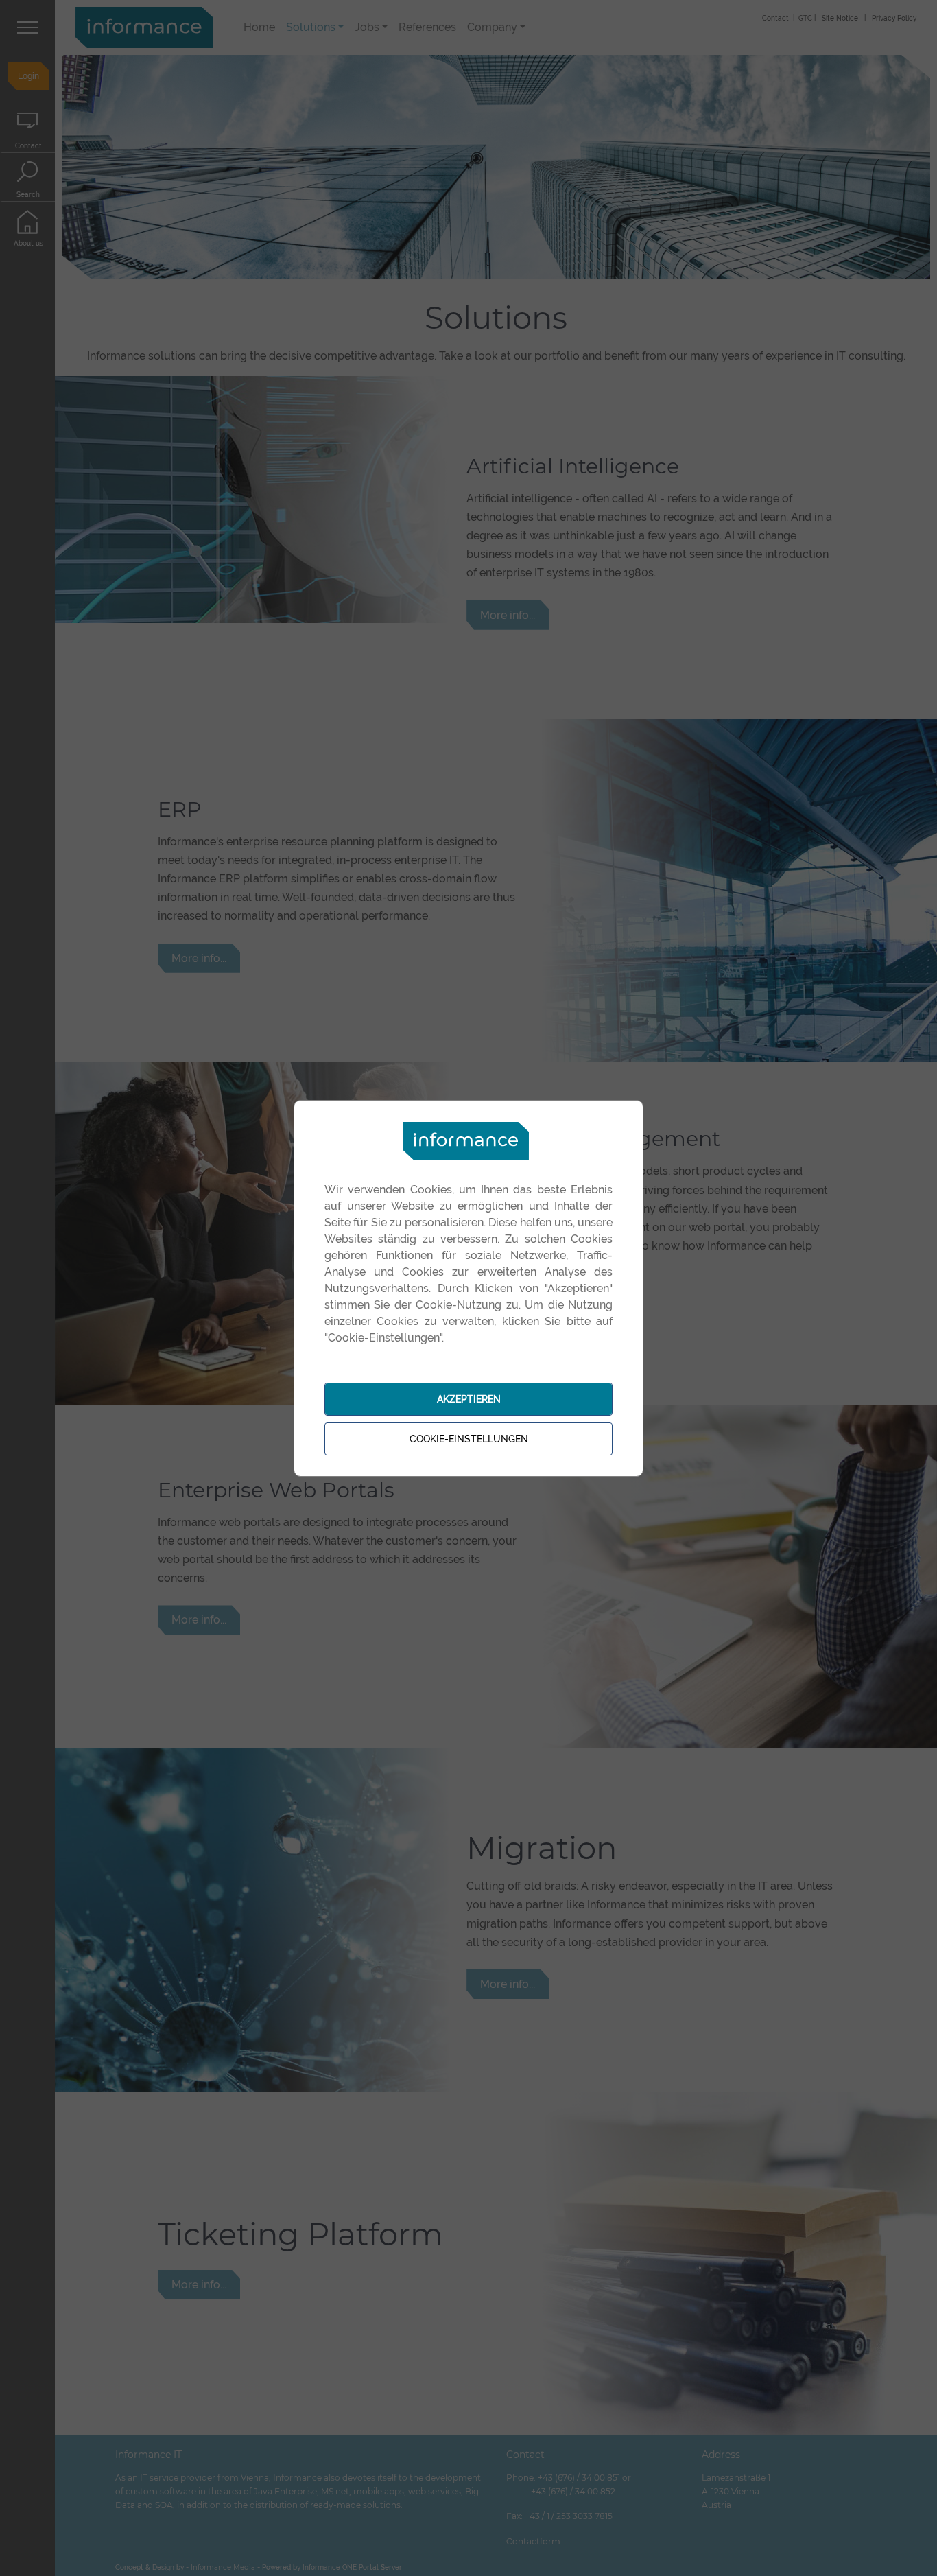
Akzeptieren (469, 1399)
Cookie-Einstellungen (469, 1439)
